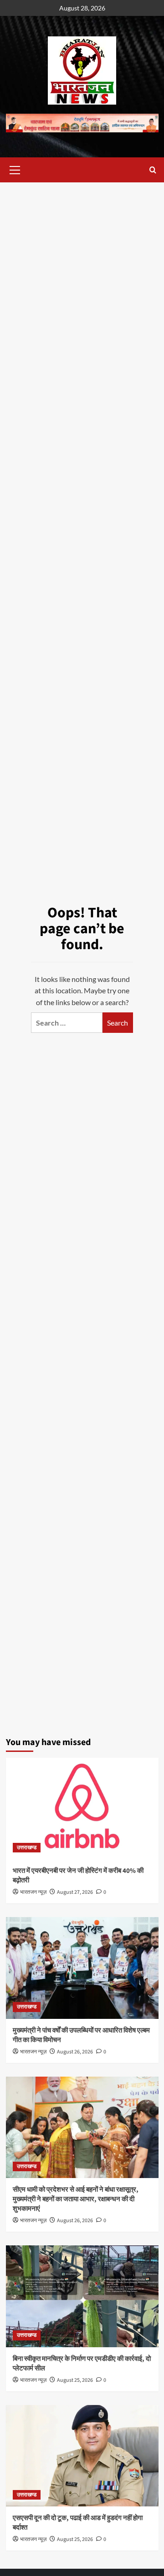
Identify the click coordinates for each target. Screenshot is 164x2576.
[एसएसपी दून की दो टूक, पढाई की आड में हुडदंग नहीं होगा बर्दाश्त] (82, 2456)
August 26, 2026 (75, 2052)
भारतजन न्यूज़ (33, 1892)
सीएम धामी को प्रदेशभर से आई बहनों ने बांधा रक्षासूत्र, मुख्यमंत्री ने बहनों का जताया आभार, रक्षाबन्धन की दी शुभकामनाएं (76, 2199)
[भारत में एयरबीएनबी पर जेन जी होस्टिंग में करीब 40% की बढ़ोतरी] (82, 1809)
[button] (15, 169)
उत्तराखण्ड (27, 1848)
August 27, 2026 (75, 1892)
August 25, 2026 (75, 2380)
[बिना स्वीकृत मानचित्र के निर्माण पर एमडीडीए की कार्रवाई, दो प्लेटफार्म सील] (82, 2296)
